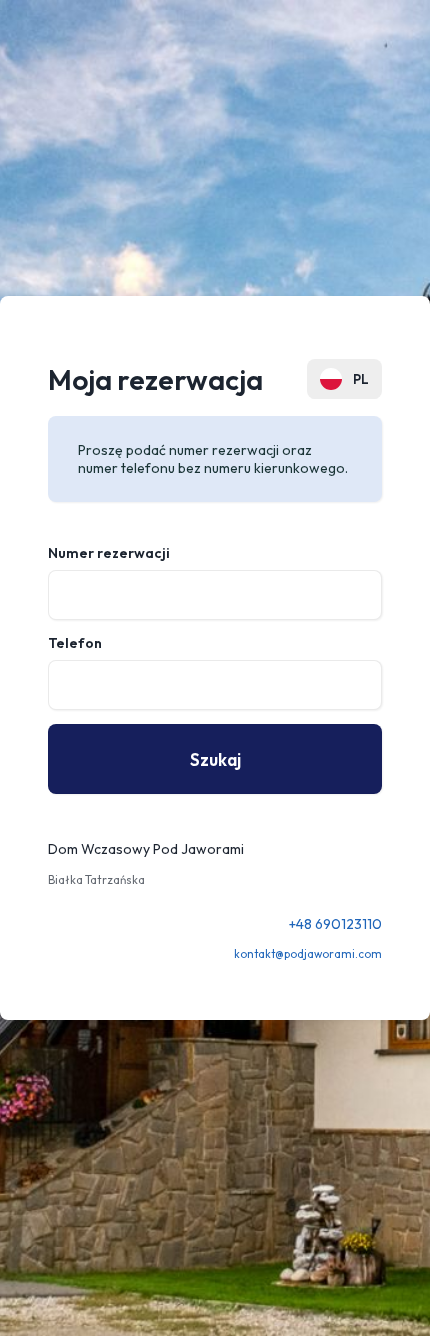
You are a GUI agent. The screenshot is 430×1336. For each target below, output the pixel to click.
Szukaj (215, 759)
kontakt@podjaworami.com (308, 954)
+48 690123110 (335, 924)
